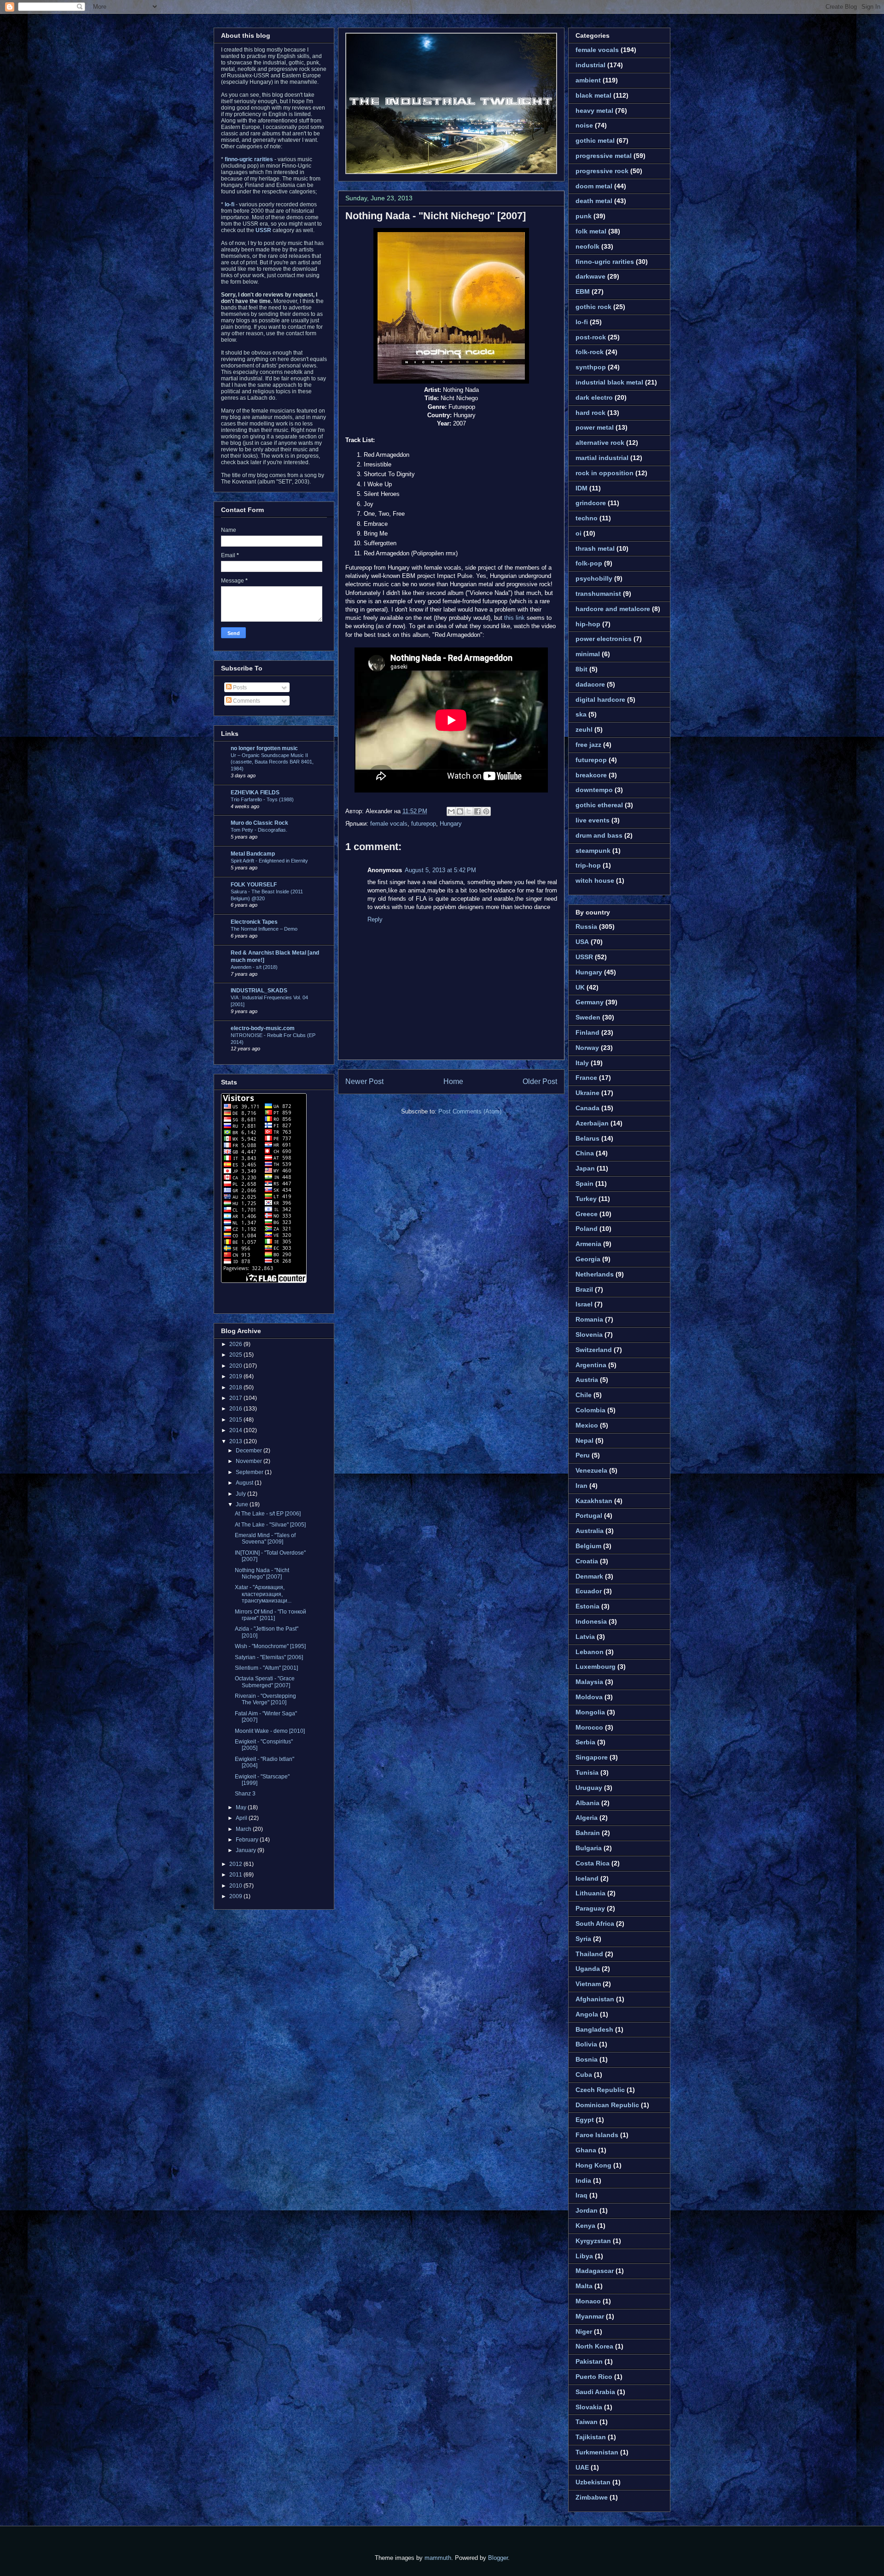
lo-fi (582, 322)
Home (453, 1081)
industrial (590, 65)
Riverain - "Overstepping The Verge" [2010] (265, 1699)
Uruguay (589, 1788)
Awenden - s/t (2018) (254, 967)
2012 (236, 1864)
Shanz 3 (245, 1794)
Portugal (589, 1515)
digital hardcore (600, 699)
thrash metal (595, 548)
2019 (236, 1376)
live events (593, 820)
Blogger (498, 2558)
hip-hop (588, 624)
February (248, 1840)
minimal (588, 654)
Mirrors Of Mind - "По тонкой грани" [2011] (270, 1615)
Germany (590, 1002)
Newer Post (364, 1081)
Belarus (587, 1138)
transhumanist (598, 594)
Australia (590, 1531)
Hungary (451, 824)
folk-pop (589, 563)
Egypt (585, 2120)
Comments (246, 701)
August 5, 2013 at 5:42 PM (440, 870)
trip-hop (588, 865)
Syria (583, 1939)
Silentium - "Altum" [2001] (266, 1668)
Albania (587, 1803)
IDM (582, 488)
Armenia (588, 1244)
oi (579, 533)
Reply (375, 919)
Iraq (582, 2195)
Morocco (589, 1727)
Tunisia (587, 1772)
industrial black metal (609, 382)
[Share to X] (469, 811)
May (242, 1807)
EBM (583, 291)
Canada (587, 1108)
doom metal (594, 186)
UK (580, 987)
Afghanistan (595, 1999)
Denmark (589, 1576)
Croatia (587, 1561)
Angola (587, 2014)
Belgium (588, 1546)
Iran (582, 1486)
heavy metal (594, 111)
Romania (589, 1319)
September (250, 1472)
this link (515, 618)
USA (582, 942)
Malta (584, 2286)
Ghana (586, 2150)
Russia (586, 927)
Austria (587, 1380)
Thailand (589, 1954)
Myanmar (590, 2316)
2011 (236, 1875)
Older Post (540, 1081)
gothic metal (595, 140)
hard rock (590, 413)
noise (584, 125)
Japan (585, 1168)
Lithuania (590, 1893)
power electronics (604, 639)
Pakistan (589, 2361)
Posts (239, 688)
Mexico (587, 1425)
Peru (583, 1455)
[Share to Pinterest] (486, 811)
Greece (587, 1214)
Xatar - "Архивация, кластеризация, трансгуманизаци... (263, 1594)
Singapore (592, 1757)
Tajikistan (591, 2437)
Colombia (590, 1410)
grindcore (591, 503)
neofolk (587, 246)
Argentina (591, 1365)
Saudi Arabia (595, 2392)
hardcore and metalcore (613, 609)
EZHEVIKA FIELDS (255, 793)
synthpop (591, 367)
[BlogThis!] (460, 811)
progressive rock (602, 171)
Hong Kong (593, 2165)
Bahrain (588, 1833)
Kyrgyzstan (593, 2241)
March (244, 1829)
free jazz (588, 745)
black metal (593, 95)
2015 (236, 1420)
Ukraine (587, 1093)
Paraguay (590, 1908)
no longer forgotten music (264, 748)
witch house (595, 880)
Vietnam (588, 1984)
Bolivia (586, 2044)
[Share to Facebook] (477, 811)
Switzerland (594, 1350)
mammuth (438, 2558)
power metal (595, 427)
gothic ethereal (599, 805)
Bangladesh (594, 2029)
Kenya (585, 2226)
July (241, 1494)
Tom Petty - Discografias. (259, 830)
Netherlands (595, 1274)
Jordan (587, 2210)
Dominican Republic (607, 2105)
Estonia (587, 1606)
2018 (236, 1387)
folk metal (591, 231)
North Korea (594, 2346)
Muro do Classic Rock (259, 823)
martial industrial (602, 458)
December (250, 1451)
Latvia (585, 1637)
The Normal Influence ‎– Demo (264, 929)
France (586, 1078)
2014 (236, 1430)
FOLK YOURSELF (254, 885)
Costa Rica (593, 1863)
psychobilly (594, 578)
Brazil (584, 1289)
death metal (594, 201)
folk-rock (590, 352)
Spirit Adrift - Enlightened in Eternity (269, 861)
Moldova (589, 1697)
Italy (582, 1063)
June (243, 1504)
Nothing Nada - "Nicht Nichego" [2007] (436, 216)
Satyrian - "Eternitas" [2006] (269, 1657)
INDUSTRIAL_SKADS (259, 991)
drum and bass (599, 835)
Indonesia (591, 1621)
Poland (587, 1229)
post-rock (591, 337)
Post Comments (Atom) (470, 1111)
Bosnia (587, 2059)
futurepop (424, 824)
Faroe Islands (597, 2135)
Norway (587, 1048)
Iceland (587, 1878)
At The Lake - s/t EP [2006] (268, 1514)
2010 (236, 1886)
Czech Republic (600, 2090)
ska (581, 714)
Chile (584, 1395)
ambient (588, 80)
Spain (584, 1183)
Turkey (586, 1199)
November (250, 1461)
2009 (236, 1896)
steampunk (593, 851)
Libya (584, 2256)
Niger (584, 2331)
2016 (236, 1409)
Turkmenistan (597, 2452)
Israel (584, 1304)
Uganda (588, 1969)
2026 (236, 1344)
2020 (236, 1366)
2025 (236, 1355)
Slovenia (589, 1335)
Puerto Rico (594, 2377)
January (247, 1850)
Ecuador (589, 1591)
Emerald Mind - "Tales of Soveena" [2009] (265, 1539)
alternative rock (600, 443)
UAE (582, 2467)
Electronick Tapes (254, 922)
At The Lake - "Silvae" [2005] (270, 1525)
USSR (584, 957)
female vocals (389, 824)
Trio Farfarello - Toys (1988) (262, 799)
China (585, 1153)
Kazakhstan (594, 1501)
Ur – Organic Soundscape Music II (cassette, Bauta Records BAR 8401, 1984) (272, 762)
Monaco (588, 2301)
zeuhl (584, 729)
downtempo (594, 790)
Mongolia (590, 1712)
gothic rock (593, 307)
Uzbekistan (593, 2482)
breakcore (591, 775)
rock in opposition (605, 473)
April (242, 1818)
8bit (582, 669)
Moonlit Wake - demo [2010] (270, 1731)
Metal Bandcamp (253, 854)
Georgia (588, 1259)
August (245, 1483)
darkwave (590, 276)
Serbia (585, 1742)
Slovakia (589, 2407)
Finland (587, 1032)
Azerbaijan (592, 1123)
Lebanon (590, 1652)
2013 (236, 1441)
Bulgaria (589, 1848)
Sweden (588, 1017)
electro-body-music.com (263, 1028)
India (583, 2180)
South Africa (595, 1923)
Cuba (584, 2075)
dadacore (590, 684)
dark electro (594, 397)
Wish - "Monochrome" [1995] (270, 1646)
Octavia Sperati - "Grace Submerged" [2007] (265, 1682)
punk (584, 216)
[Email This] (451, 811)
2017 (236, 1398)
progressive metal (604, 156)
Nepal (584, 1440)
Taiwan (587, 2422)
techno (587, 518)
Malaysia (589, 1682)
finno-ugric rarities (605, 262)
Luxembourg (596, 1667)
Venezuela (591, 1470)
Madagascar (595, 2271)
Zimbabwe (592, 2497)
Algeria (587, 1818)
